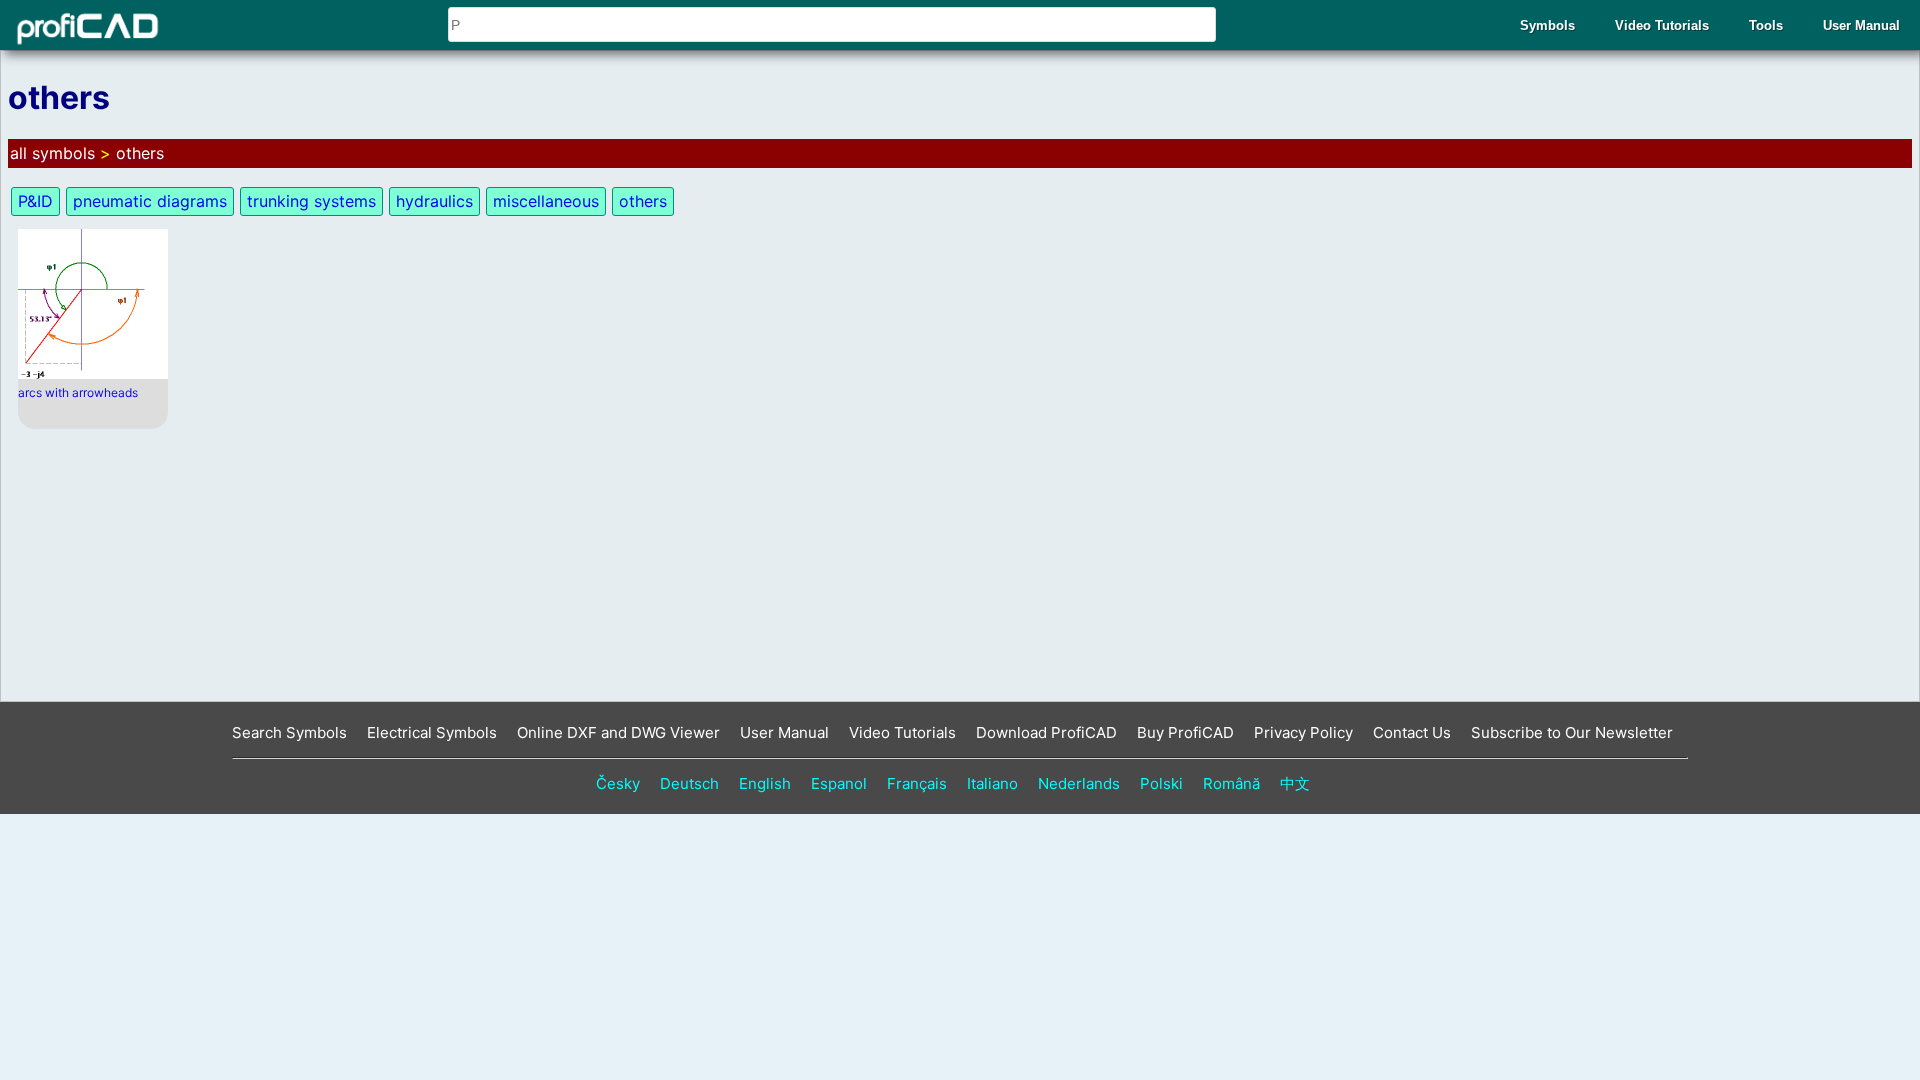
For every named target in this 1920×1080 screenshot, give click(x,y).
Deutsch (689, 783)
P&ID (35, 201)
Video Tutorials (1662, 25)
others (140, 153)
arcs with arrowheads (78, 392)
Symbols (1547, 25)
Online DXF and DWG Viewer (618, 732)
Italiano (992, 783)
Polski (1161, 783)
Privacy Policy (1303, 732)
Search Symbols (289, 732)
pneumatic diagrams (150, 201)
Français (917, 783)
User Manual (1861, 25)
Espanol (839, 783)
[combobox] (832, 24)
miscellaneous (546, 201)
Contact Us (1412, 732)
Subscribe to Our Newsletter (1572, 732)
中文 (1295, 783)
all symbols (52, 153)
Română (1231, 783)
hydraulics (434, 201)
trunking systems (311, 201)
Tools (1766, 25)
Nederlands (1079, 783)
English (765, 783)
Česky (618, 783)
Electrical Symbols (432, 732)
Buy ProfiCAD (1185, 732)
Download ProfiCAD (1046, 732)
